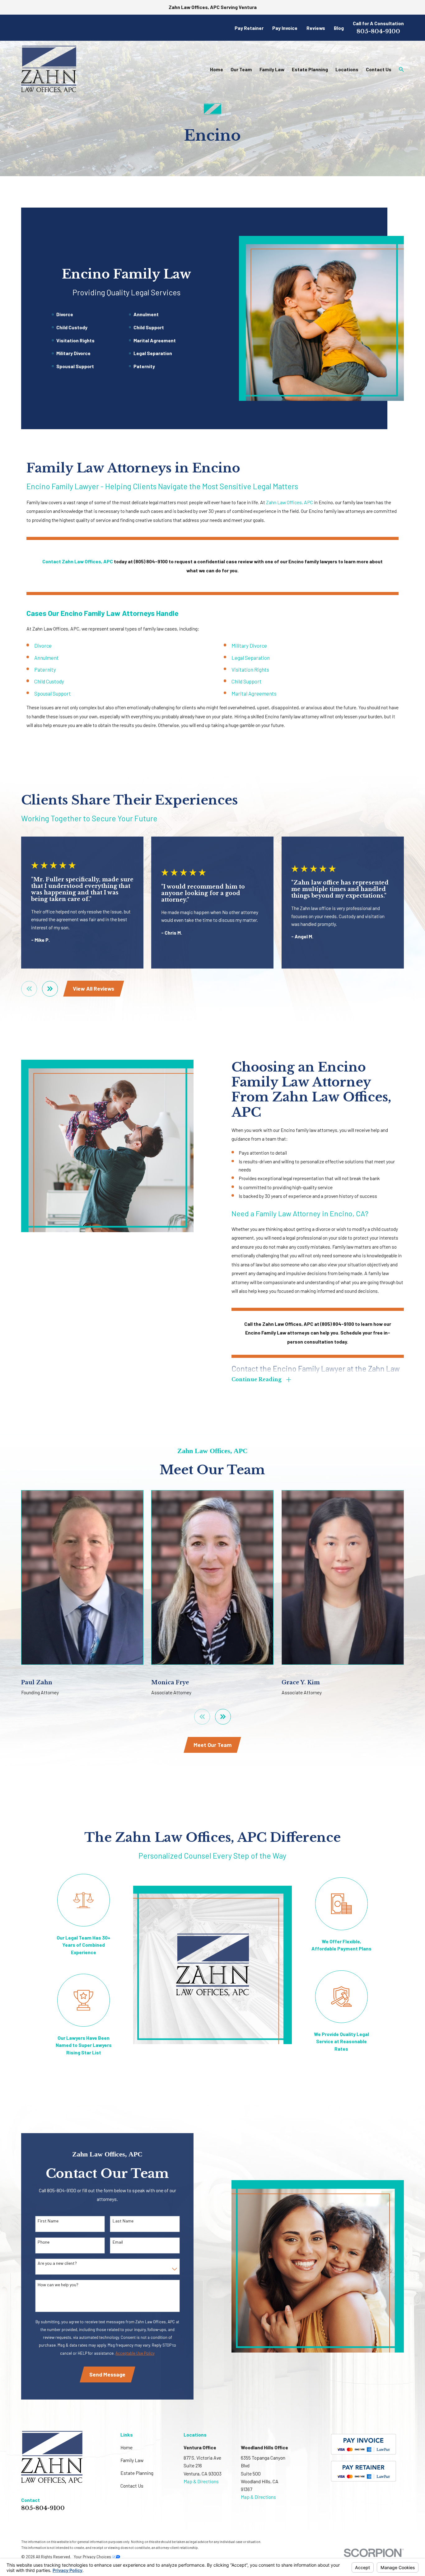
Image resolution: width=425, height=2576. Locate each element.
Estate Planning (137, 2473)
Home (126, 2447)
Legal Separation (251, 658)
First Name (48, 2221)
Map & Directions (201, 2481)
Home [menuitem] (217, 69)
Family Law (132, 2460)
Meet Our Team (213, 1745)
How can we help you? (58, 2285)
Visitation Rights (250, 669)
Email (118, 2242)
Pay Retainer (249, 28)
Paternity (45, 669)
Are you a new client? (57, 2263)
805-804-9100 (378, 31)
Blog (339, 28)
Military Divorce (249, 645)
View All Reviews (93, 988)
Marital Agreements (254, 693)
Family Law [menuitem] (272, 69)
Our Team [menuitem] (241, 69)
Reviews (316, 28)
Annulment (47, 658)
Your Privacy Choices (93, 2557)
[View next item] (50, 989)
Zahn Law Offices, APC (290, 502)
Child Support (247, 681)
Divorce (43, 645)
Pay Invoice (285, 28)
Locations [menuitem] (347, 69)
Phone (44, 2242)
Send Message (107, 2374)
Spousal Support (53, 693)
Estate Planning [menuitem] (310, 69)
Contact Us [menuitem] (379, 69)
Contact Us (132, 2486)
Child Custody (49, 681)
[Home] (49, 69)
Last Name (123, 2221)
